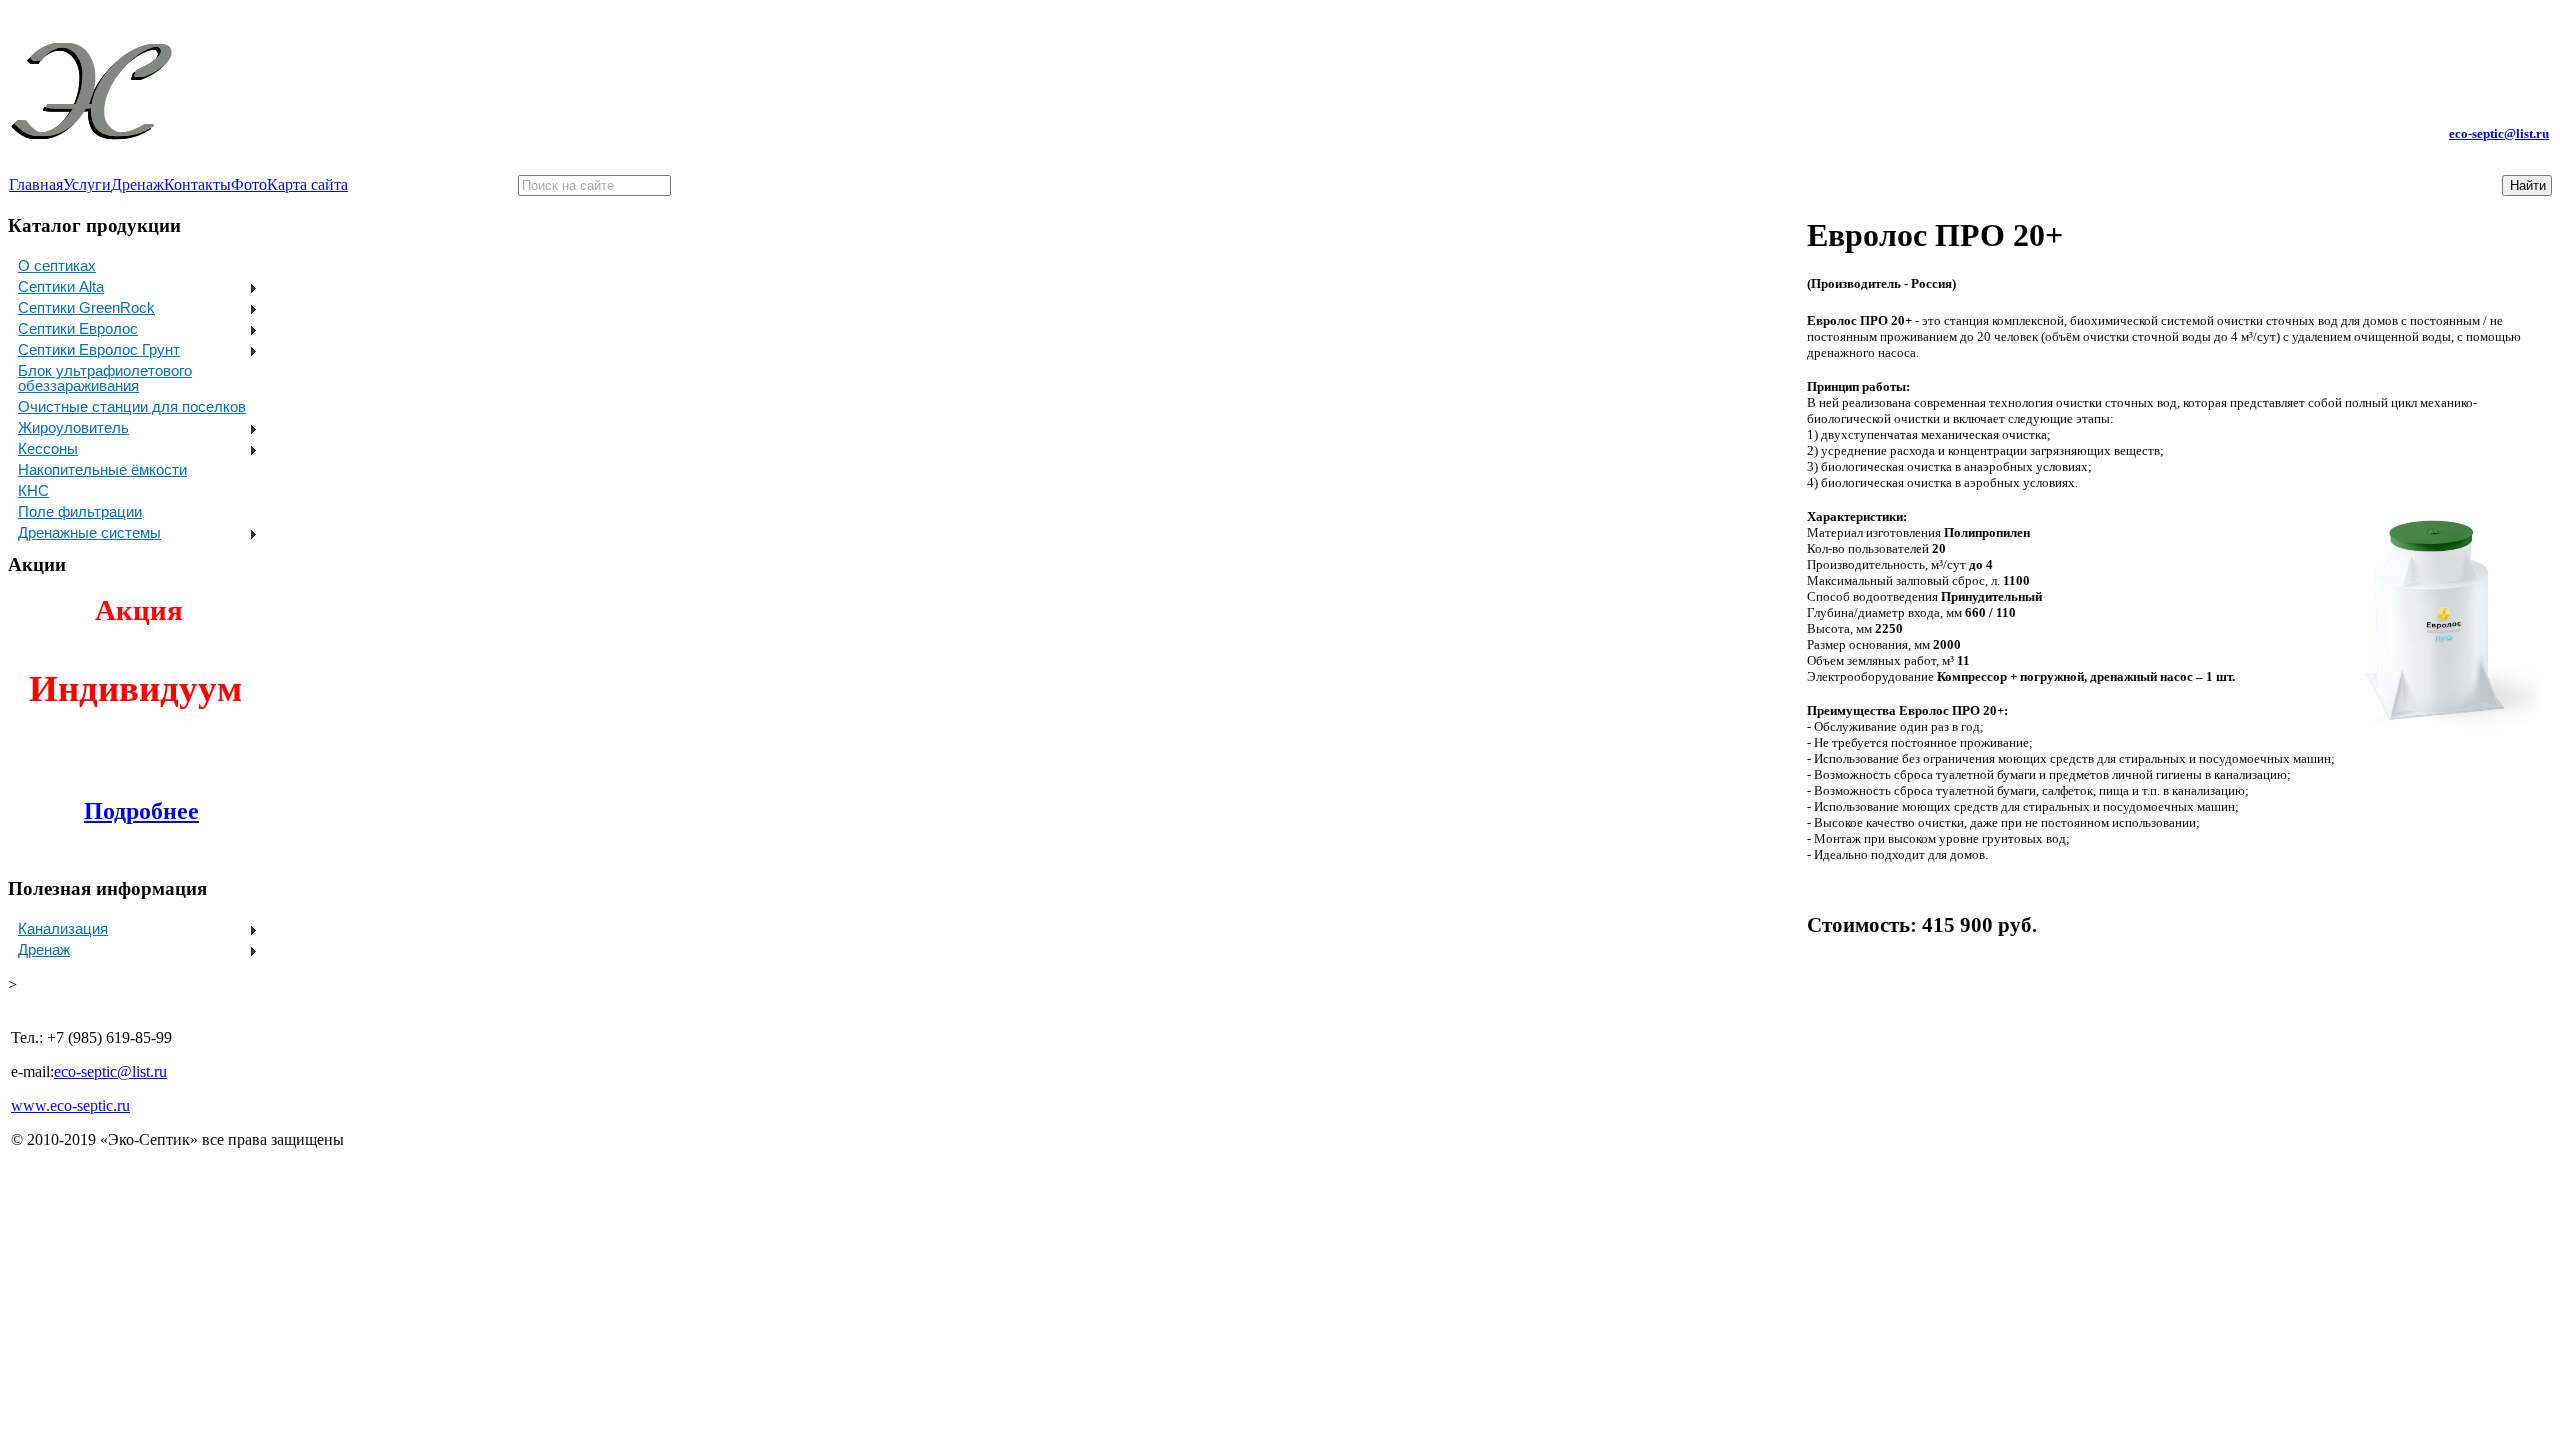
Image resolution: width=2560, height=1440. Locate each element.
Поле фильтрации (80, 511)
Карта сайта (307, 184)
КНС (33, 490)
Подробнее (141, 811)
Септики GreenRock (86, 307)
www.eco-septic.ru (70, 1105)
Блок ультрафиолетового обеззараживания (105, 378)
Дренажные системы (89, 532)
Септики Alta (61, 286)
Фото (249, 184)
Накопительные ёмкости (102, 469)
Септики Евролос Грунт (99, 349)
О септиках (57, 265)
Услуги (87, 184)
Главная (36, 184)
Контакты (197, 184)
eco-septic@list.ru (2499, 133)
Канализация (63, 928)
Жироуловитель (73, 427)
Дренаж (137, 184)
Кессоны (48, 448)
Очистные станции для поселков (132, 406)
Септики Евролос (78, 328)
